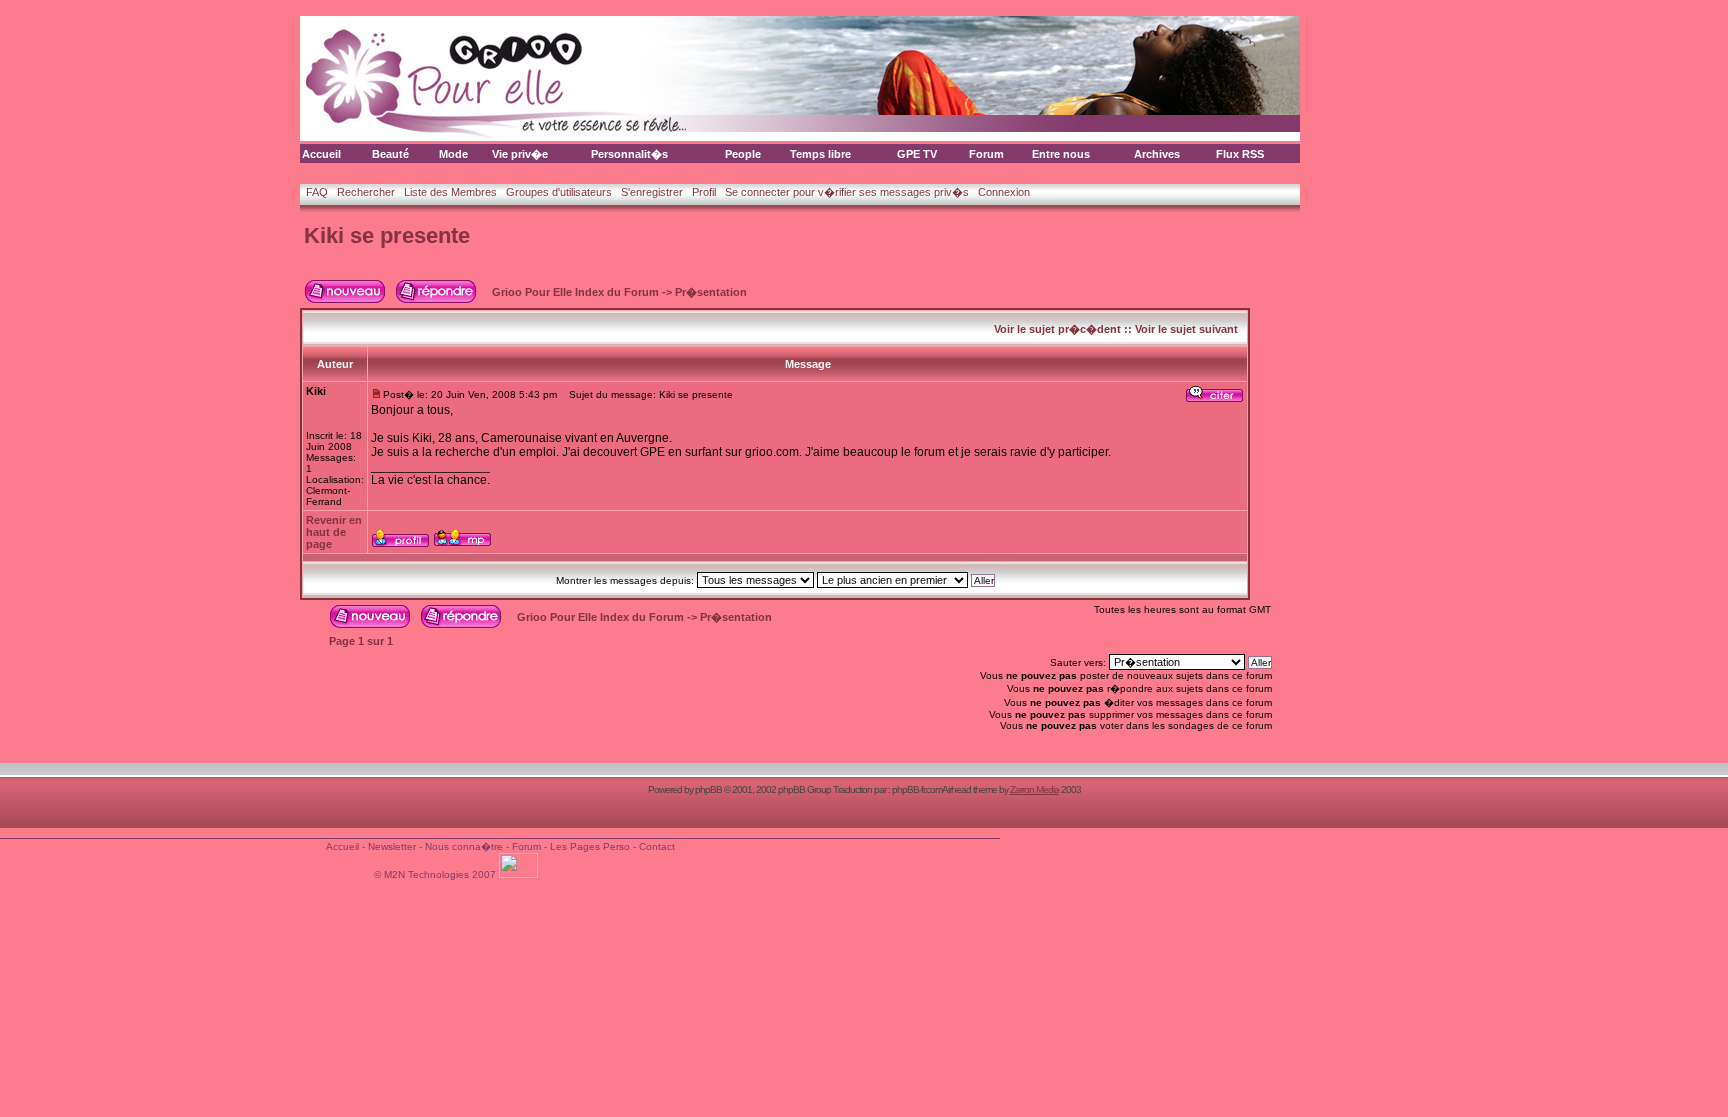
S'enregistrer (652, 192)
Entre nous (1061, 154)
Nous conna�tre (464, 846)
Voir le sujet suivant (1186, 329)
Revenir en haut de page (334, 532)
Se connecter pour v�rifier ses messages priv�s (847, 192)
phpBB (708, 789)
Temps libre (820, 154)
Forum (986, 154)
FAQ (317, 192)
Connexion (1004, 192)
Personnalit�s (629, 154)
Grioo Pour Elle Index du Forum (575, 292)
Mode (453, 154)
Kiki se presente (387, 235)
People (743, 154)
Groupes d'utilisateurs (559, 192)
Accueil (321, 154)
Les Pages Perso (590, 846)
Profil (704, 192)
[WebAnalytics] (520, 874)
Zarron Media (1034, 789)
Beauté (390, 154)
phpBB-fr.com (917, 789)
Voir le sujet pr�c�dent (1057, 329)
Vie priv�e (520, 154)
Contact (657, 846)
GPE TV (917, 154)
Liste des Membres (450, 192)
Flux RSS (1240, 154)
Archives (1157, 154)
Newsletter (392, 846)
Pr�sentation (711, 292)
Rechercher (366, 192)
